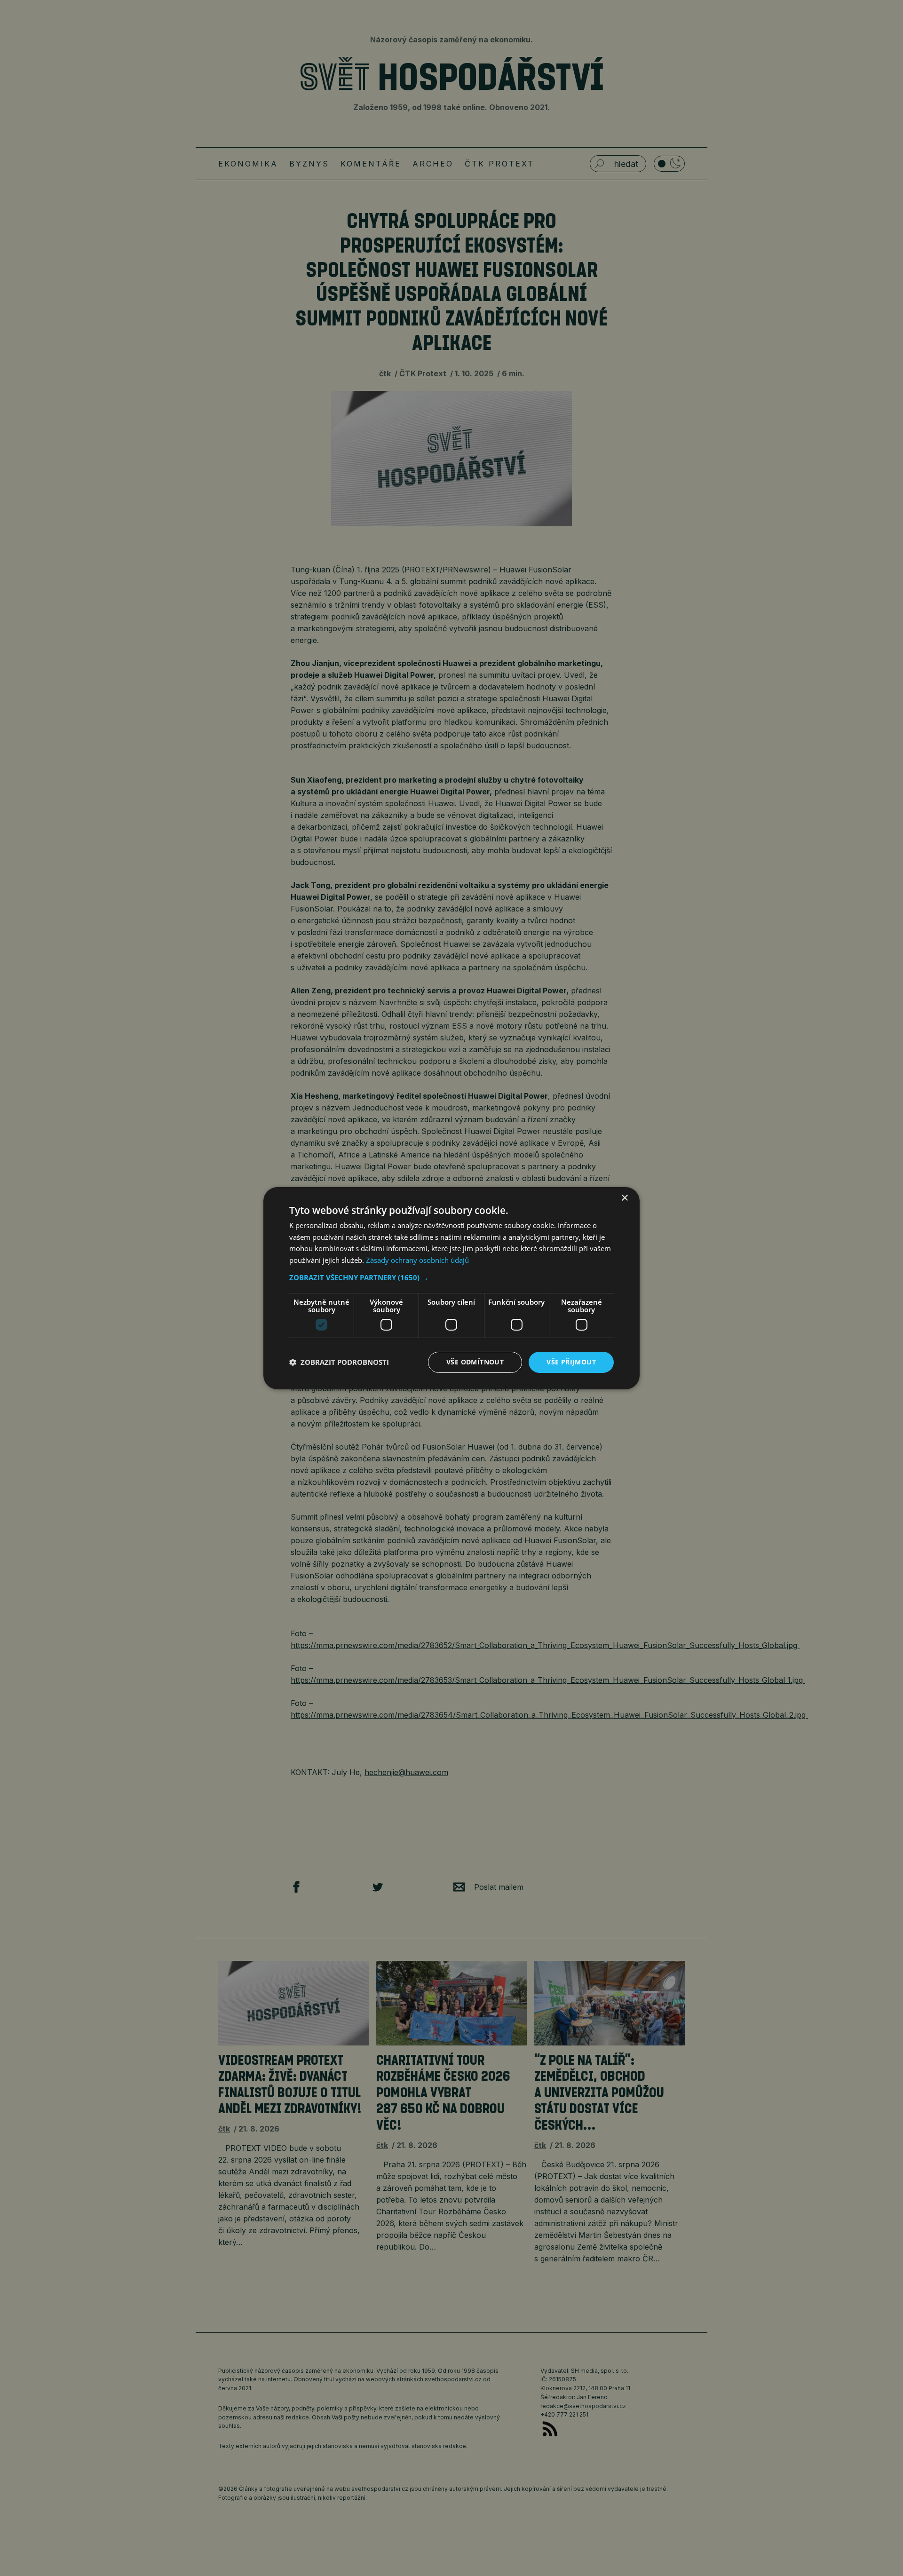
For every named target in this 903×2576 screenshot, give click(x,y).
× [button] (624, 1198)
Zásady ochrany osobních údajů (417, 1260)
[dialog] (451, 1288)
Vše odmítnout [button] (475, 1362)
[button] (451, 1277)
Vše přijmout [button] (571, 1362)
